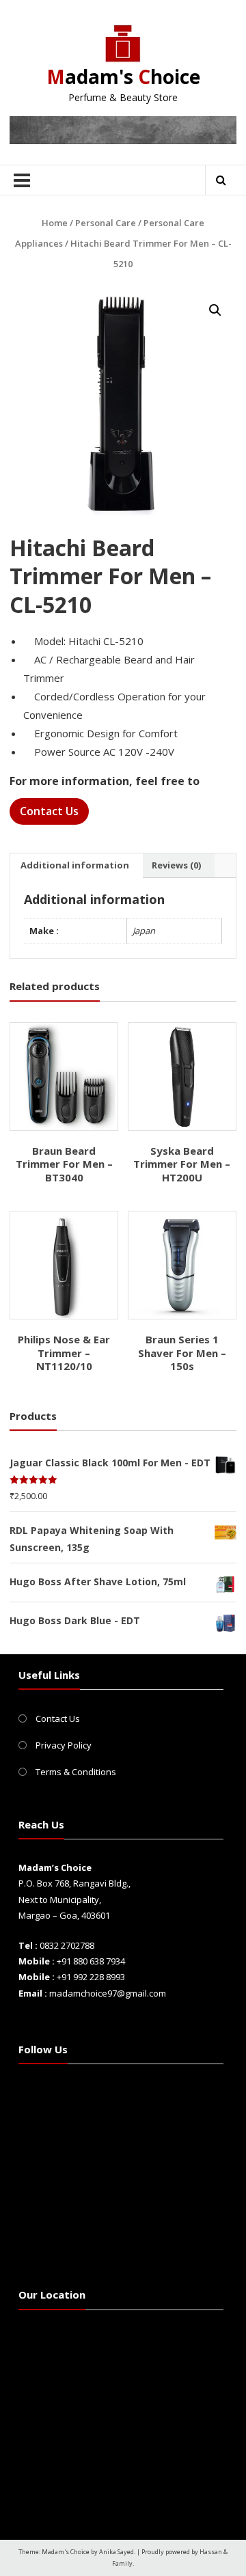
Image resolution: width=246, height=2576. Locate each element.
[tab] (75, 866)
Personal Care (106, 223)
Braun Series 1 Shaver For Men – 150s (182, 1353)
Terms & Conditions (76, 1772)
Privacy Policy (64, 1745)
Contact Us (49, 811)
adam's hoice (123, 77)
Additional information (75, 865)
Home (55, 223)
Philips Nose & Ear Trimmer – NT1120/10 (64, 1353)
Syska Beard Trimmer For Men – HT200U (182, 1164)
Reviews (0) (176, 865)
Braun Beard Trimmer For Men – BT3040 (64, 1164)
